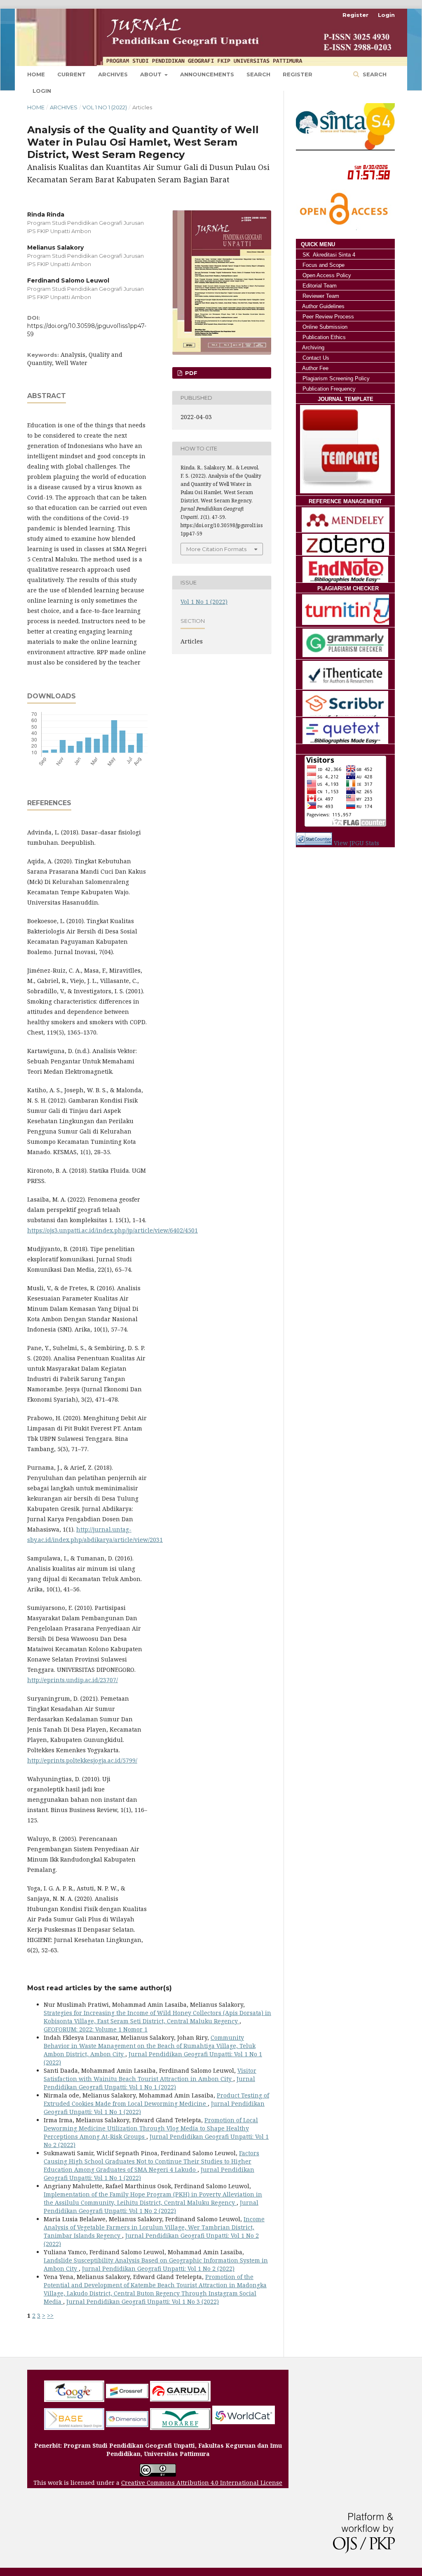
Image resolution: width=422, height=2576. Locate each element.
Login (386, 15)
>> (50, 2316)
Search (258, 74)
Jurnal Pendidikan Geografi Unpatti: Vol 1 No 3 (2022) (143, 2301)
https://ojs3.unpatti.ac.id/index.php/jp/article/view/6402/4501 (113, 1230)
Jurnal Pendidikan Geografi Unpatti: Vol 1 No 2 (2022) (151, 2207)
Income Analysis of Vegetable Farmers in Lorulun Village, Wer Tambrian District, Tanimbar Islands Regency (154, 2227)
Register (298, 74)
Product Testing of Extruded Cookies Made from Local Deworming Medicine (156, 2099)
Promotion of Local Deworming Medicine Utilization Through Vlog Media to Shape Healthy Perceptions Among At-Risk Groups (151, 2128)
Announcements (207, 74)
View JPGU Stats (356, 843)
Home (36, 74)
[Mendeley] (345, 520)
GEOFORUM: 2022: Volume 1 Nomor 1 (96, 2029)
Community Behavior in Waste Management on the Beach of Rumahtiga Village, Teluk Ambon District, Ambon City (150, 2046)
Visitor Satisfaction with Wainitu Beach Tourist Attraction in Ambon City (150, 2075)
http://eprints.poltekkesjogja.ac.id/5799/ (82, 1760)
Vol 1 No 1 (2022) (105, 107)
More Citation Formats (216, 549)
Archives (113, 74)
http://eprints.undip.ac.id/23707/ (73, 1680)
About (152, 74)
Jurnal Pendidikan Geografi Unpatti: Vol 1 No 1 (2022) (149, 2083)
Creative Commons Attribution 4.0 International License (202, 2483)
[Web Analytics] (314, 843)
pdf (190, 373)
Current (72, 74)
